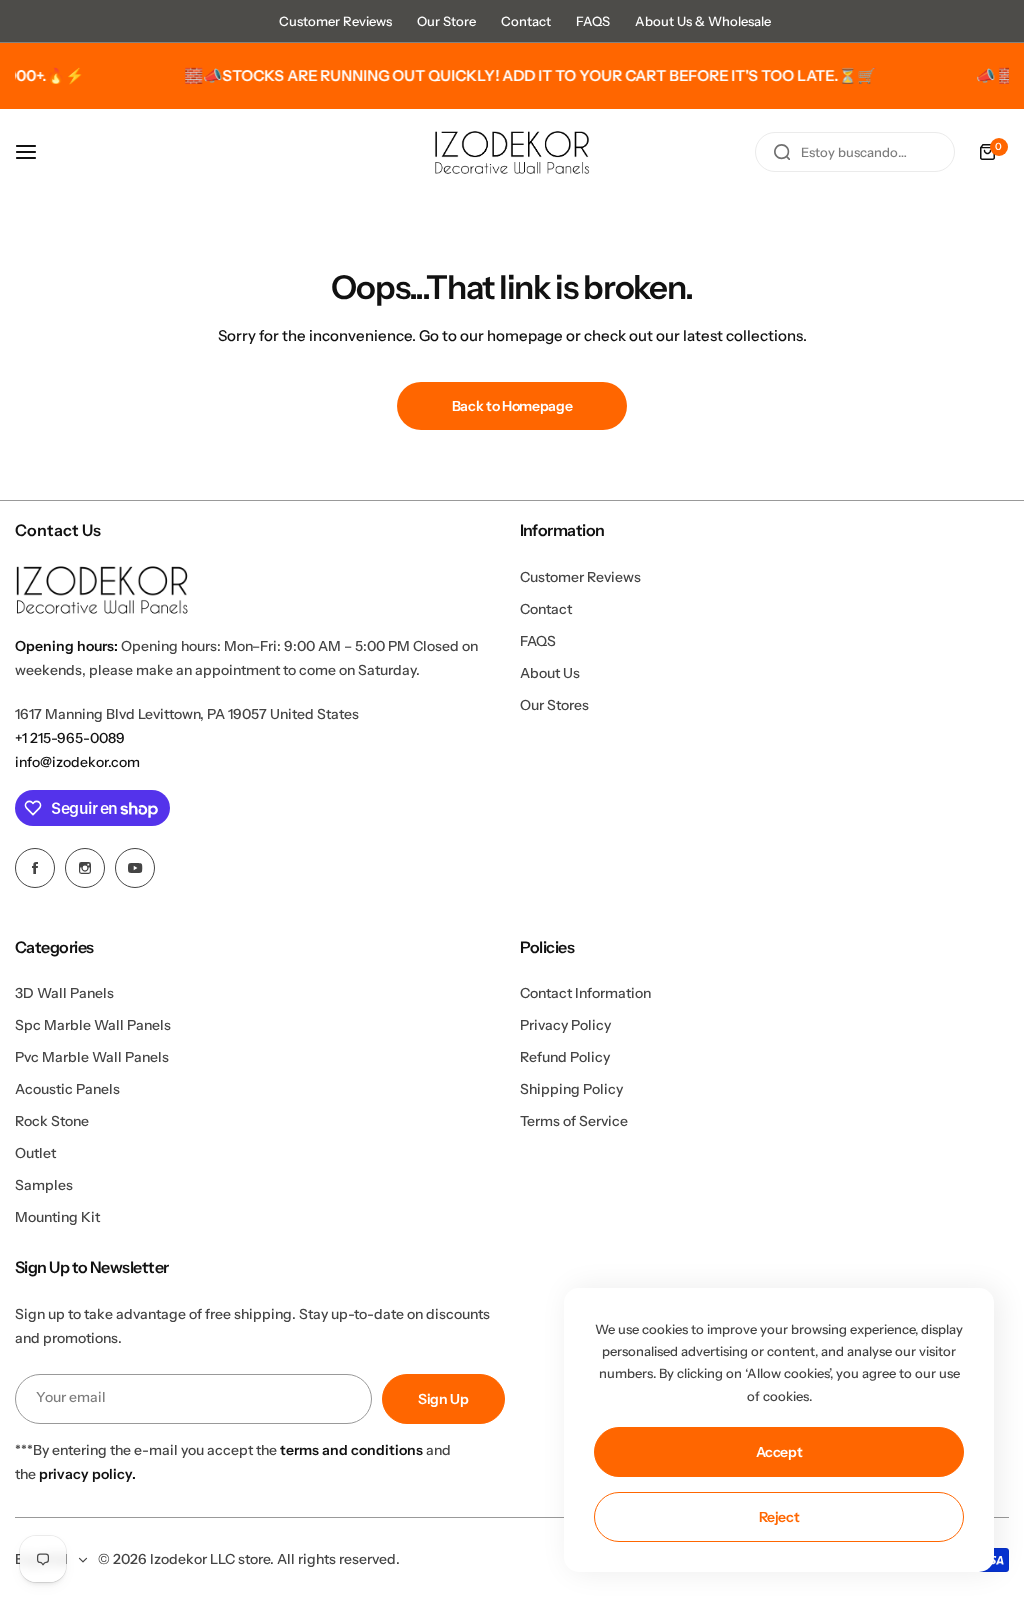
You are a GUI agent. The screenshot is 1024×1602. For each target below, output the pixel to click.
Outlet (35, 1153)
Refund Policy (565, 1057)
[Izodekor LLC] (512, 152)
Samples (44, 1185)
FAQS (593, 21)
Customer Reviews (335, 21)
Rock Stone (52, 1121)
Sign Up (443, 1399)
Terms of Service (574, 1121)
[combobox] (855, 152)
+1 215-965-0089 (70, 738)
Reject (779, 1517)
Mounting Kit (57, 1217)
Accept (779, 1452)
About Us (550, 673)
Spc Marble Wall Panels (93, 1025)
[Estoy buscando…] (782, 152)
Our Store (446, 21)
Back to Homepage (512, 406)
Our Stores (554, 705)
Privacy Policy (565, 1025)
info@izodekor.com (77, 762)
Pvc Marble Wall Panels (92, 1057)
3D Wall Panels (64, 993)
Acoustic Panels (67, 1089)
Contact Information (585, 993)
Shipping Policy (571, 1089)
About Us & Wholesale (703, 21)
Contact (526, 21)
